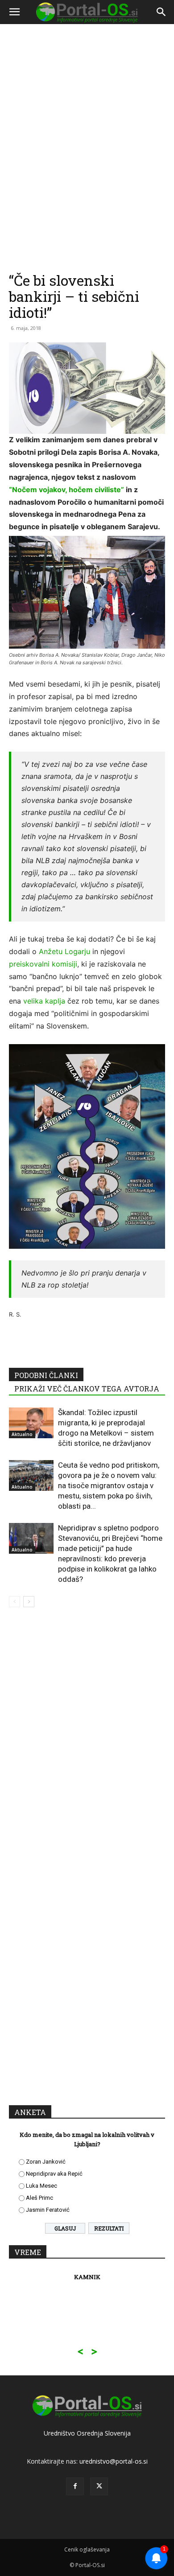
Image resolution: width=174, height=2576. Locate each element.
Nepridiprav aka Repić (54, 2174)
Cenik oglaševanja (87, 2549)
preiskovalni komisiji (43, 964)
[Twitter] (99, 2486)
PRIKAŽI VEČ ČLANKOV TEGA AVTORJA (87, 1389)
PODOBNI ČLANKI (46, 1375)
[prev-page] (14, 1602)
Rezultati (109, 2228)
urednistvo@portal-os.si (114, 2461)
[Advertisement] (87, 105)
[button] (14, 12)
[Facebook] (75, 2486)
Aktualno (22, 1434)
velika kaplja (44, 1001)
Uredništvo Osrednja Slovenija (87, 2433)
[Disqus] (87, 1742)
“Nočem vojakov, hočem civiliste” (66, 490)
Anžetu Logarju (64, 951)
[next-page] (29, 1602)
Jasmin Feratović (48, 2210)
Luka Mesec (41, 2186)
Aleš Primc (39, 2198)
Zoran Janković (46, 2162)
